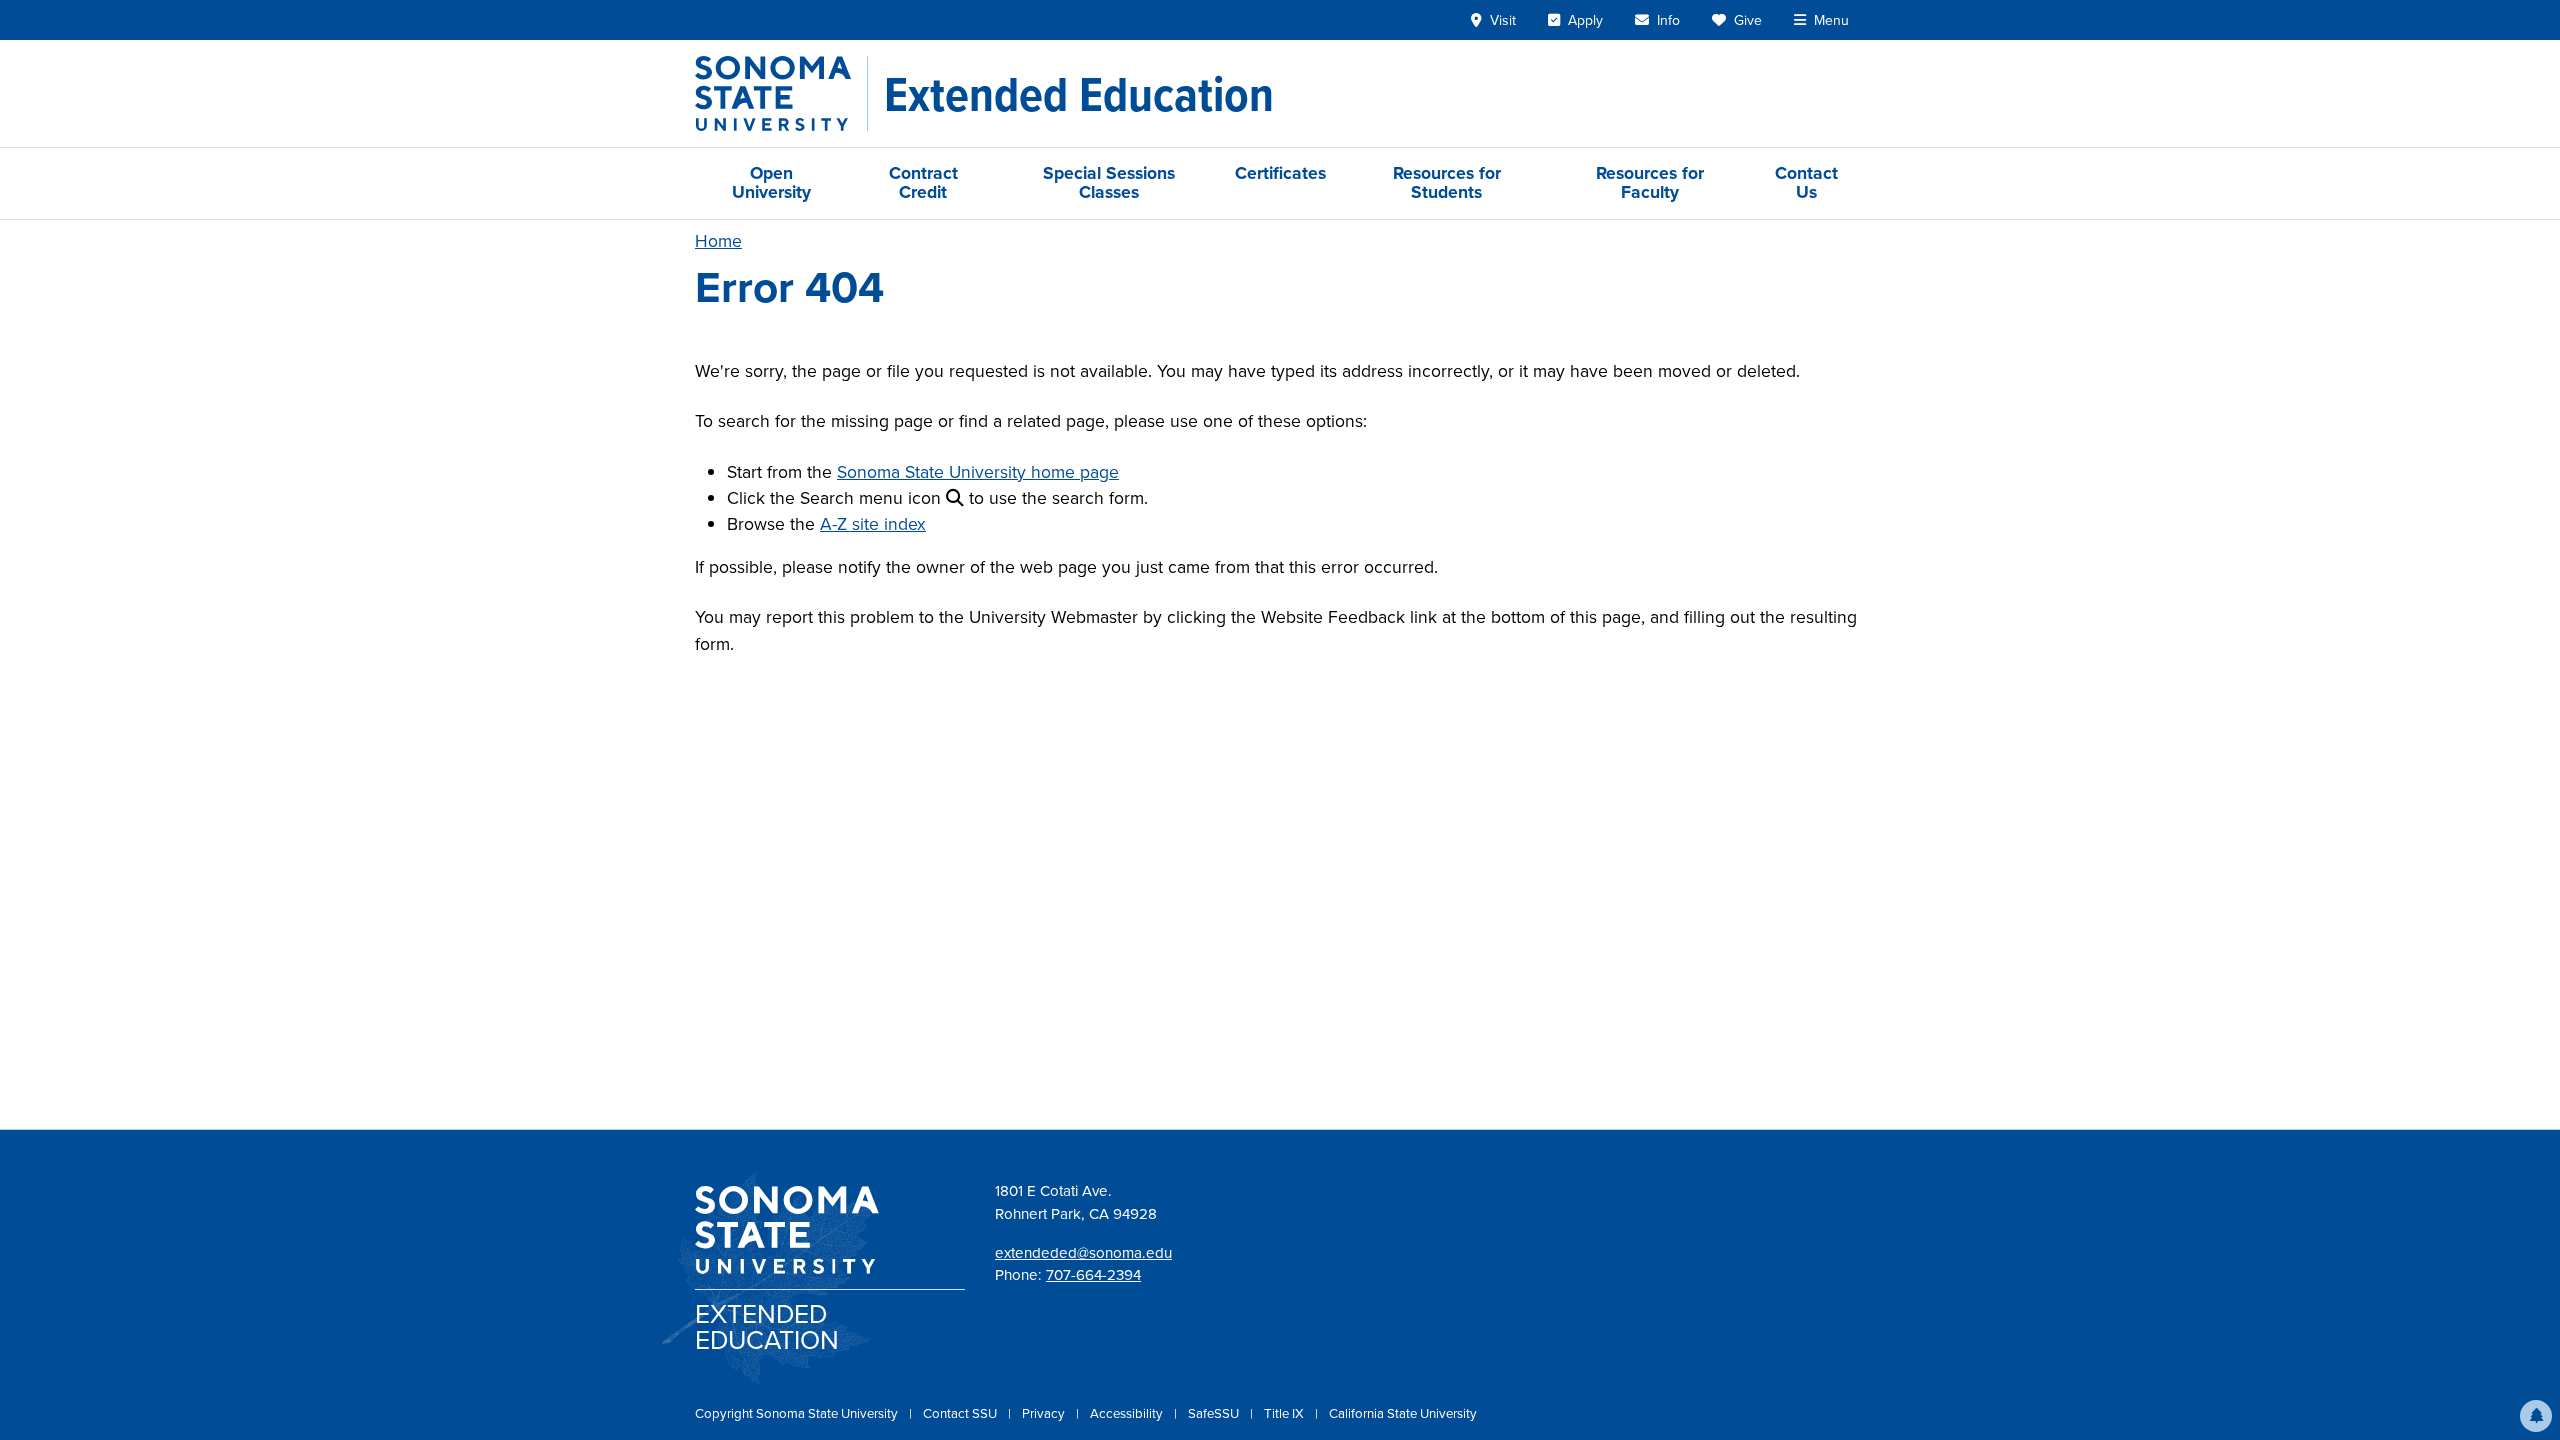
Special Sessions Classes (1109, 182)
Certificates (1280, 173)
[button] (2536, 1416)
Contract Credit (923, 182)
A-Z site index (873, 524)
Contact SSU (961, 1413)
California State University (1403, 1413)
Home (718, 241)
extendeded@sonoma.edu (1083, 1253)
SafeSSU (1215, 1413)
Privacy (1045, 1413)
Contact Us (1806, 182)
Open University (771, 182)
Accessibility (1128, 1413)
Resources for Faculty (1650, 182)
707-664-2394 (1093, 1275)
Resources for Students (1447, 182)
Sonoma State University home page (978, 472)
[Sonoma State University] (781, 93)
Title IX (1285, 1413)
